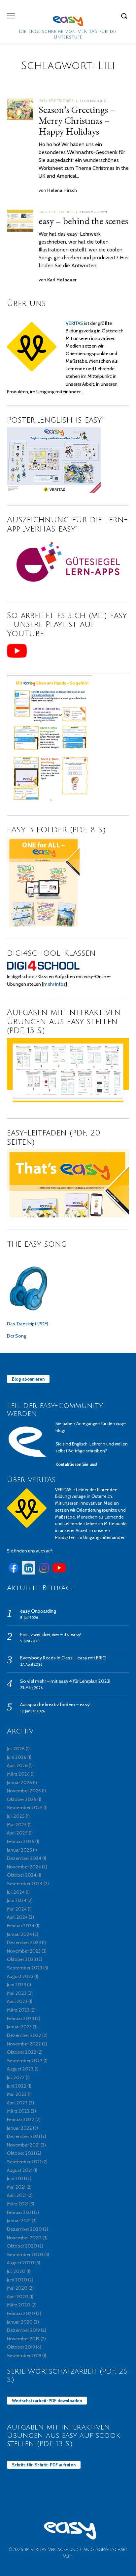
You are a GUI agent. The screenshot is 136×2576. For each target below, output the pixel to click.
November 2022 (24, 2044)
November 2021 (23, 2145)
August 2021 (20, 2170)
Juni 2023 (17, 1985)
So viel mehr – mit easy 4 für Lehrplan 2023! (65, 1681)
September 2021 (24, 2162)
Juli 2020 (16, 2271)
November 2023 (24, 1951)
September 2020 (25, 2254)
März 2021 (18, 2204)
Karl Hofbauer (62, 280)
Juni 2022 (17, 2086)
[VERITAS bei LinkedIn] (29, 1573)
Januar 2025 (19, 1850)
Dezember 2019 (23, 2330)
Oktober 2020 (22, 2246)
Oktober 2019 (21, 2347)
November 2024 (24, 1867)
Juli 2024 (16, 1892)
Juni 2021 (16, 2178)
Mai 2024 (17, 1909)
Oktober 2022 (22, 2052)
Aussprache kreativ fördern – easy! (55, 1704)
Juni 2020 (17, 2280)
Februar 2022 (21, 2120)
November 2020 (24, 2238)
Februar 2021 (20, 2212)
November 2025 (24, 1791)
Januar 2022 (19, 2128)
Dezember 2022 (24, 2035)
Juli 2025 (16, 1816)
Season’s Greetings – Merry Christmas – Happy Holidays (77, 120)
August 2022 (20, 2069)
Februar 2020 (21, 2313)
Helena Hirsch (62, 190)
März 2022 (18, 2111)
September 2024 (25, 1884)
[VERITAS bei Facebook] (14, 1573)
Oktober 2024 (22, 1875)
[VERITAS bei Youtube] (59, 1573)
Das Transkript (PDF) (28, 1324)
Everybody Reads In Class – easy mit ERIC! (63, 1658)
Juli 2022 (16, 2077)
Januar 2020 (20, 2322)
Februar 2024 (21, 1926)
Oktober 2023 (21, 1959)
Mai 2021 (16, 2187)
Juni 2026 (17, 1757)
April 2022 (17, 2103)
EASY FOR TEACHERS (56, 101)
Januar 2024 (19, 1934)
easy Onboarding (38, 1611)
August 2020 (21, 2263)
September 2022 (25, 2061)
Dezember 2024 (24, 1858)
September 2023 (25, 1968)
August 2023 (20, 1976)
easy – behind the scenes (83, 221)
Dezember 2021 (23, 2136)
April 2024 (17, 1917)
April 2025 (17, 1833)
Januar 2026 (19, 1782)
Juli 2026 (16, 1749)
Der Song (17, 1336)
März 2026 (18, 1774)
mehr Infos (54, 984)
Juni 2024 (17, 1900)
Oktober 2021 (21, 2153)
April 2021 (17, 2195)
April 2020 (18, 2297)
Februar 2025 (21, 1841)
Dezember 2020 (24, 2229)
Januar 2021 (19, 2221)
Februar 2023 (20, 2018)
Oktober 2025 (22, 1799)
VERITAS (74, 323)
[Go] (125, 16)
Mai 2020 (17, 2288)
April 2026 (17, 1765)
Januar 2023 (19, 2027)
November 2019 (23, 2339)
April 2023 (17, 2001)
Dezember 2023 (24, 1942)
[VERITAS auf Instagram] (44, 1573)
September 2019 (24, 2355)
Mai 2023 (17, 1993)
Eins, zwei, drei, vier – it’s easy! (51, 1634)
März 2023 (18, 2010)
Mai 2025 (17, 1825)
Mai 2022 (17, 2094)
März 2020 (19, 2305)
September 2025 (25, 1808)
